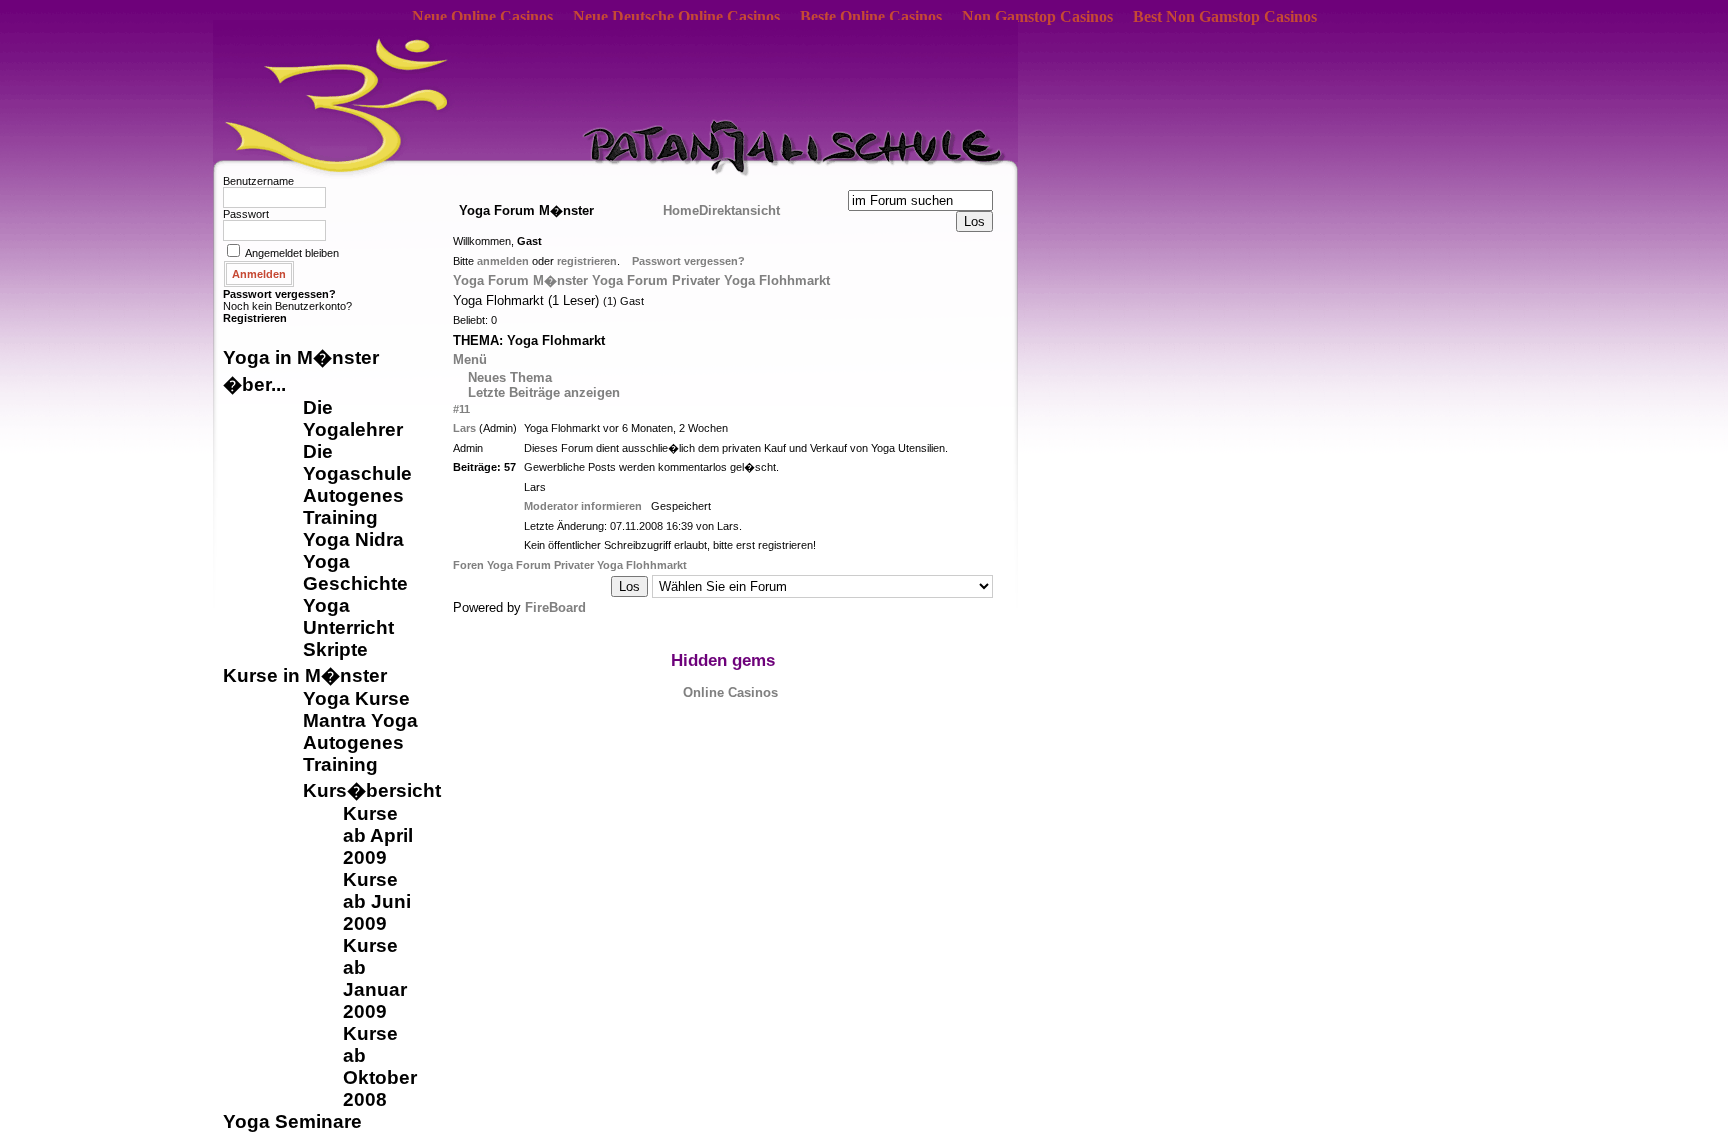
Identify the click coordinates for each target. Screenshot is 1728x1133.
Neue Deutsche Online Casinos (676, 16)
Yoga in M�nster (301, 357)
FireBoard (555, 607)
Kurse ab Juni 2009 (377, 901)
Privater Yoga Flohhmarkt (751, 280)
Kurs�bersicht (372, 790)
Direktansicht (739, 210)
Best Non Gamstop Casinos (1225, 16)
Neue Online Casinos (482, 16)
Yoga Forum (630, 280)
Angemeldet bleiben (292, 253)
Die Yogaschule (357, 462)
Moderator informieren (583, 506)
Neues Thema (510, 377)
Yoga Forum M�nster (520, 280)
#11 (461, 409)
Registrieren (255, 318)
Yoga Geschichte (355, 572)
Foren (470, 565)
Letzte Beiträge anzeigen (544, 392)
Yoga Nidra (353, 539)
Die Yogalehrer (353, 418)
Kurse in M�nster (305, 675)
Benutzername (258, 181)
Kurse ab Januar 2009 (375, 978)
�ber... (254, 384)
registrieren (587, 261)
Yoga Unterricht (348, 616)
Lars (464, 428)
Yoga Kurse (356, 698)
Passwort (246, 214)
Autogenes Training (353, 506)
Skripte (335, 649)
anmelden (503, 261)
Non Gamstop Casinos (1037, 16)
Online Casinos (730, 692)
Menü (470, 359)
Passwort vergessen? (279, 294)
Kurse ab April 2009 (378, 835)
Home (681, 210)
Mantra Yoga (360, 720)
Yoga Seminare (292, 1121)
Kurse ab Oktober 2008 (380, 1066)
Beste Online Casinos (871, 16)
